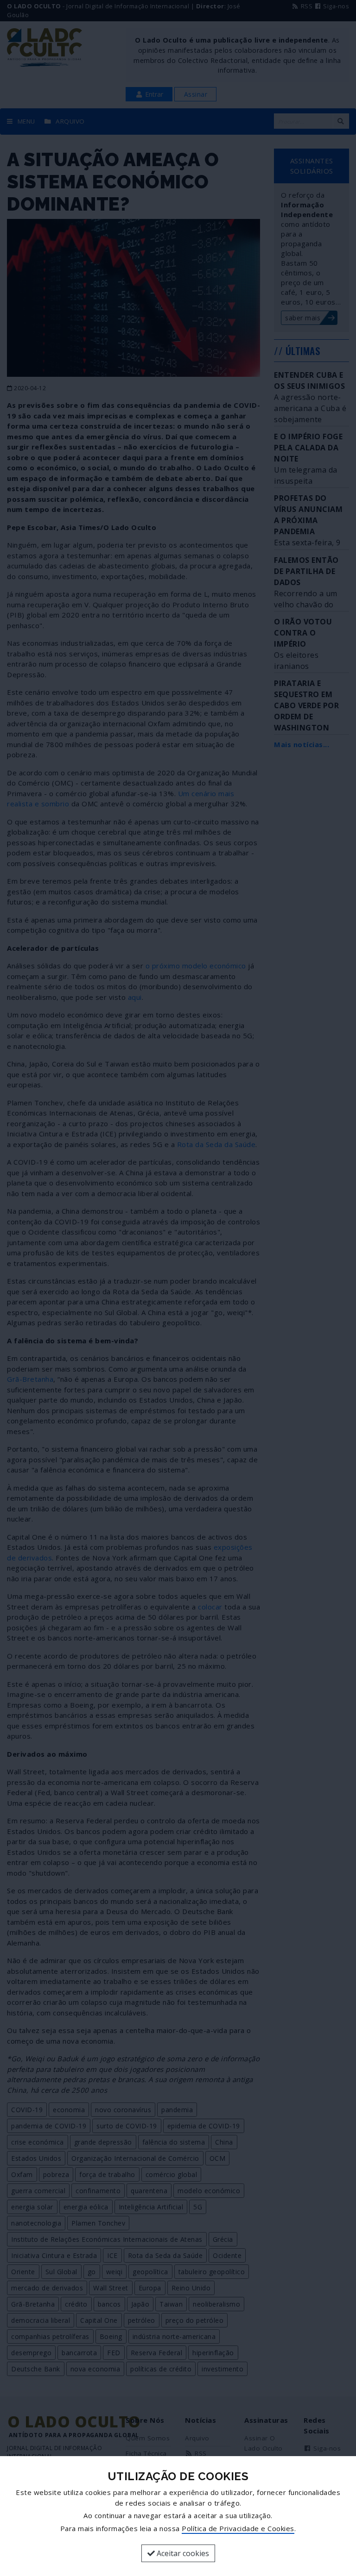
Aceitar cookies (182, 2553)
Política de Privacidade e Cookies (238, 2528)
